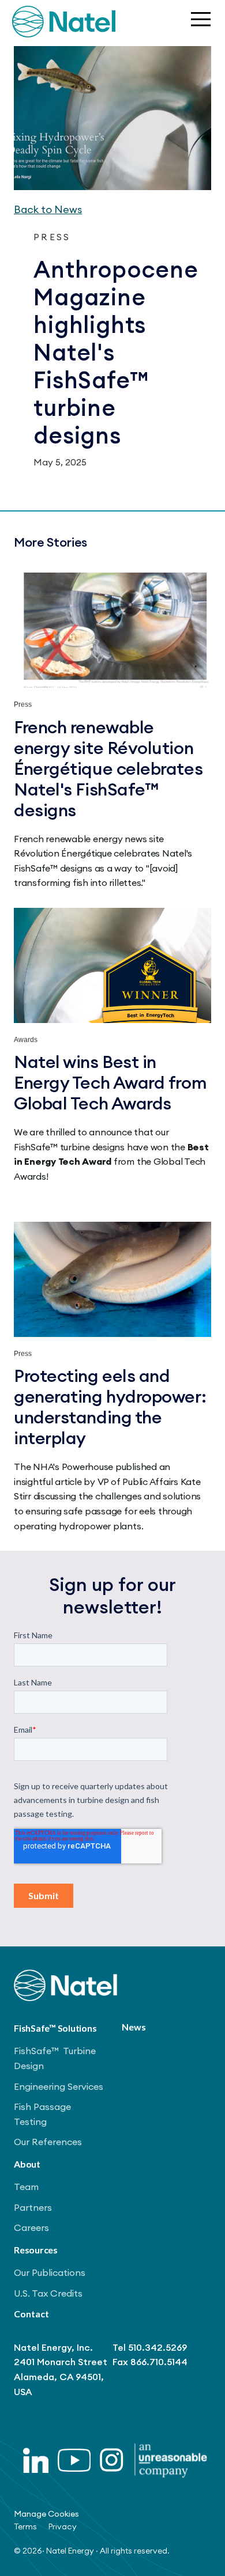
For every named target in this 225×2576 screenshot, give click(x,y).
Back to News (48, 209)
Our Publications (50, 2272)
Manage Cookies (46, 2514)
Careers (31, 2228)
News (134, 2027)
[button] (200, 21)
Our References (48, 2142)
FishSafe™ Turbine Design (55, 2058)
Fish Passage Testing (42, 2114)
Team (26, 2187)
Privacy (63, 2526)
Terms (25, 2526)
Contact (31, 2314)
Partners (33, 2207)
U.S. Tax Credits (48, 2293)
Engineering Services (59, 2086)
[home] (63, 22)
